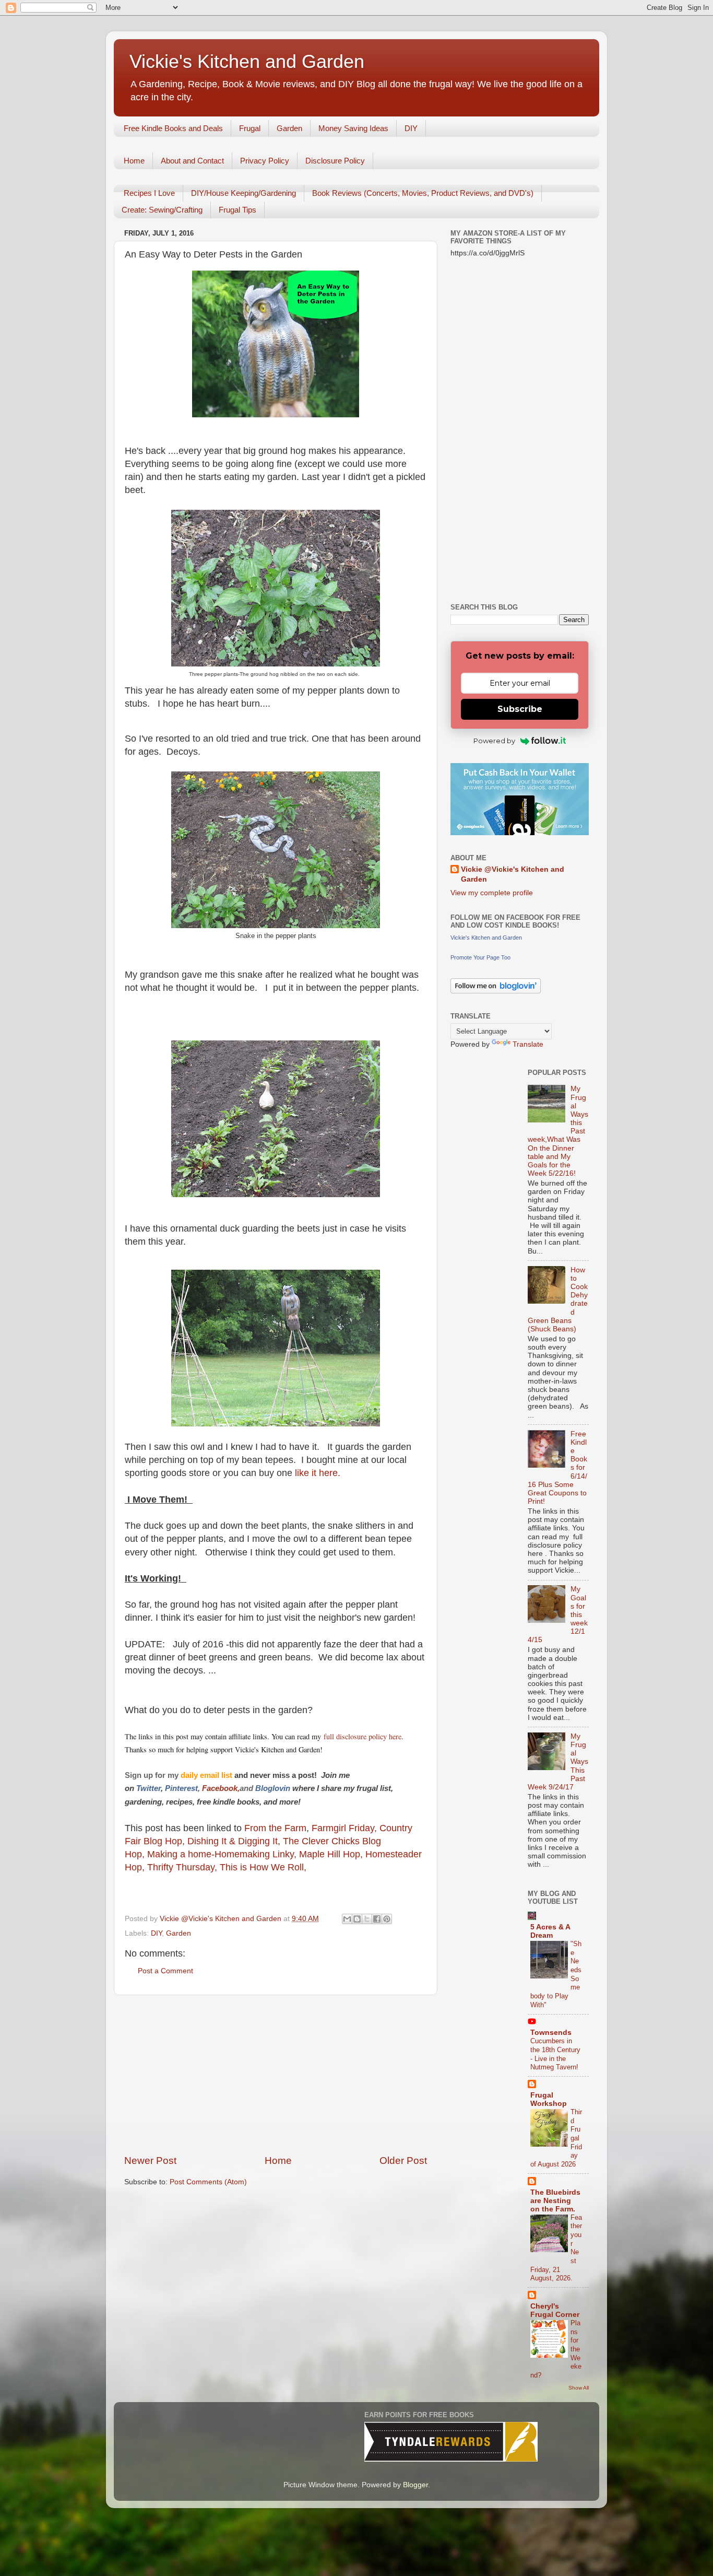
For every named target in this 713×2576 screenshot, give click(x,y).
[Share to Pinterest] (387, 1919)
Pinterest (181, 1788)
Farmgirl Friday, (346, 1828)
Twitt (145, 1788)
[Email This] (347, 1919)
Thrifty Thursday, (182, 1867)
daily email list (207, 1775)
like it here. (319, 1473)
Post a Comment (165, 1971)
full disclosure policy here (361, 1736)
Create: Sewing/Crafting (162, 210)
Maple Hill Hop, (331, 1854)
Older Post (403, 2161)
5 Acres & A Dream (550, 1931)
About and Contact (192, 161)
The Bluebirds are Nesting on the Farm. (555, 2201)
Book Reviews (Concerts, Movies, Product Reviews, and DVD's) (423, 193)
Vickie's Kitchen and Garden (247, 61)
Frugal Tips (237, 210)
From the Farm (275, 1828)
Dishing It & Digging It (233, 1841)
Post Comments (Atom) (208, 2182)
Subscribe (520, 709)
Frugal (250, 128)
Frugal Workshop (549, 2099)
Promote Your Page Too (480, 957)
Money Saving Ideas (353, 128)
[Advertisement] (276, 2075)
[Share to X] (367, 1919)
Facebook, (221, 1788)
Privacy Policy (265, 161)
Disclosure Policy (335, 161)
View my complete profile (492, 893)
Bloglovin (274, 1788)
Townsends (551, 2033)
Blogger (415, 2485)
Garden (289, 128)
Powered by (494, 741)
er (157, 1788)
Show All (579, 2388)
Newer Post (150, 2161)
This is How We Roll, (264, 1867)
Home (134, 161)
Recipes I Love (149, 193)
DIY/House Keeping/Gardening (243, 193)
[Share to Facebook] (377, 1919)
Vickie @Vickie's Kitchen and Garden (513, 874)
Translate (528, 1044)
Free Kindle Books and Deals (173, 128)
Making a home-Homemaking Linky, (222, 1854)
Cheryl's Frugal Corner (555, 2310)
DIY (411, 128)
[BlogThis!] (357, 1919)
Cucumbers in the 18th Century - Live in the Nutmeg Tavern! (555, 2054)
